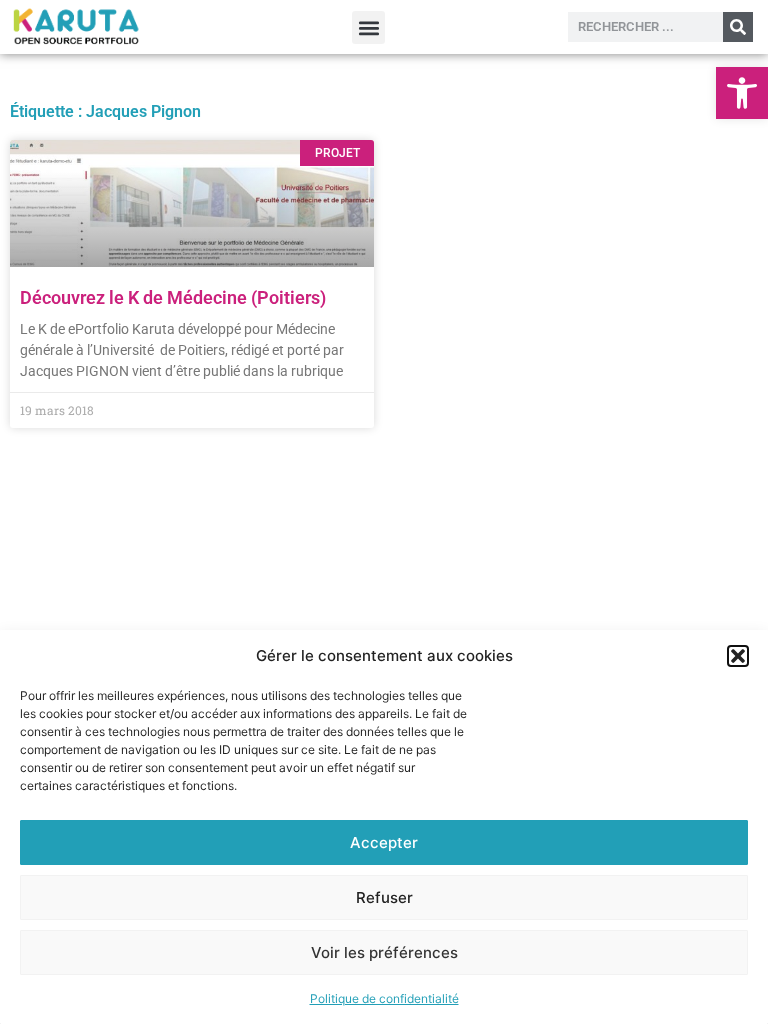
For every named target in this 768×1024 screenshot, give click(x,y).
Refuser (384, 897)
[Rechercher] (738, 27)
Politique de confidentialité (384, 998)
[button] (742, 93)
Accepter (384, 842)
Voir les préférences (384, 952)
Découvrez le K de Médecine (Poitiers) (173, 297)
